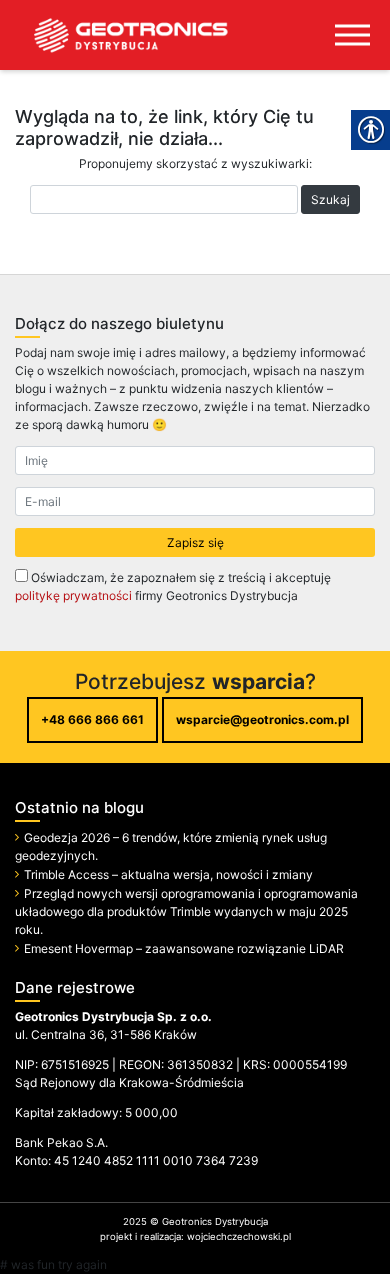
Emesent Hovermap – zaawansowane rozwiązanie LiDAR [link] (184, 948)
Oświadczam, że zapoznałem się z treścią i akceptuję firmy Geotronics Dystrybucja (173, 586)
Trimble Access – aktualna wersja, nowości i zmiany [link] (168, 874)
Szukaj (330, 199)
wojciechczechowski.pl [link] (239, 1236)
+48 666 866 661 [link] (92, 719)
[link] (115, 35)
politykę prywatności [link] (73, 595)
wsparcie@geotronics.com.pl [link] (262, 719)
